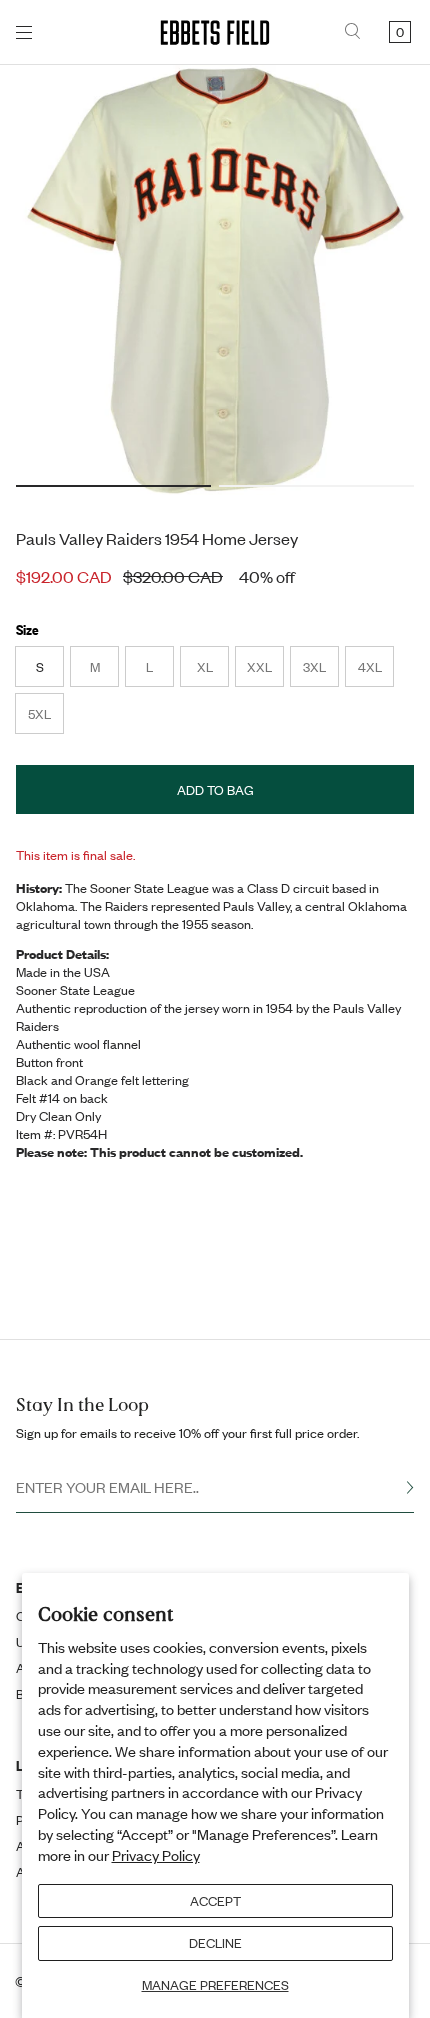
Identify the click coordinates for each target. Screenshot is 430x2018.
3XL (320, 672)
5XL (45, 719)
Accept (215, 1901)
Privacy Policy (156, 1855)
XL (212, 672)
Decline (215, 1943)
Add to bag (215, 790)
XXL (265, 672)
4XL (375, 672)
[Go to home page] (215, 32)
